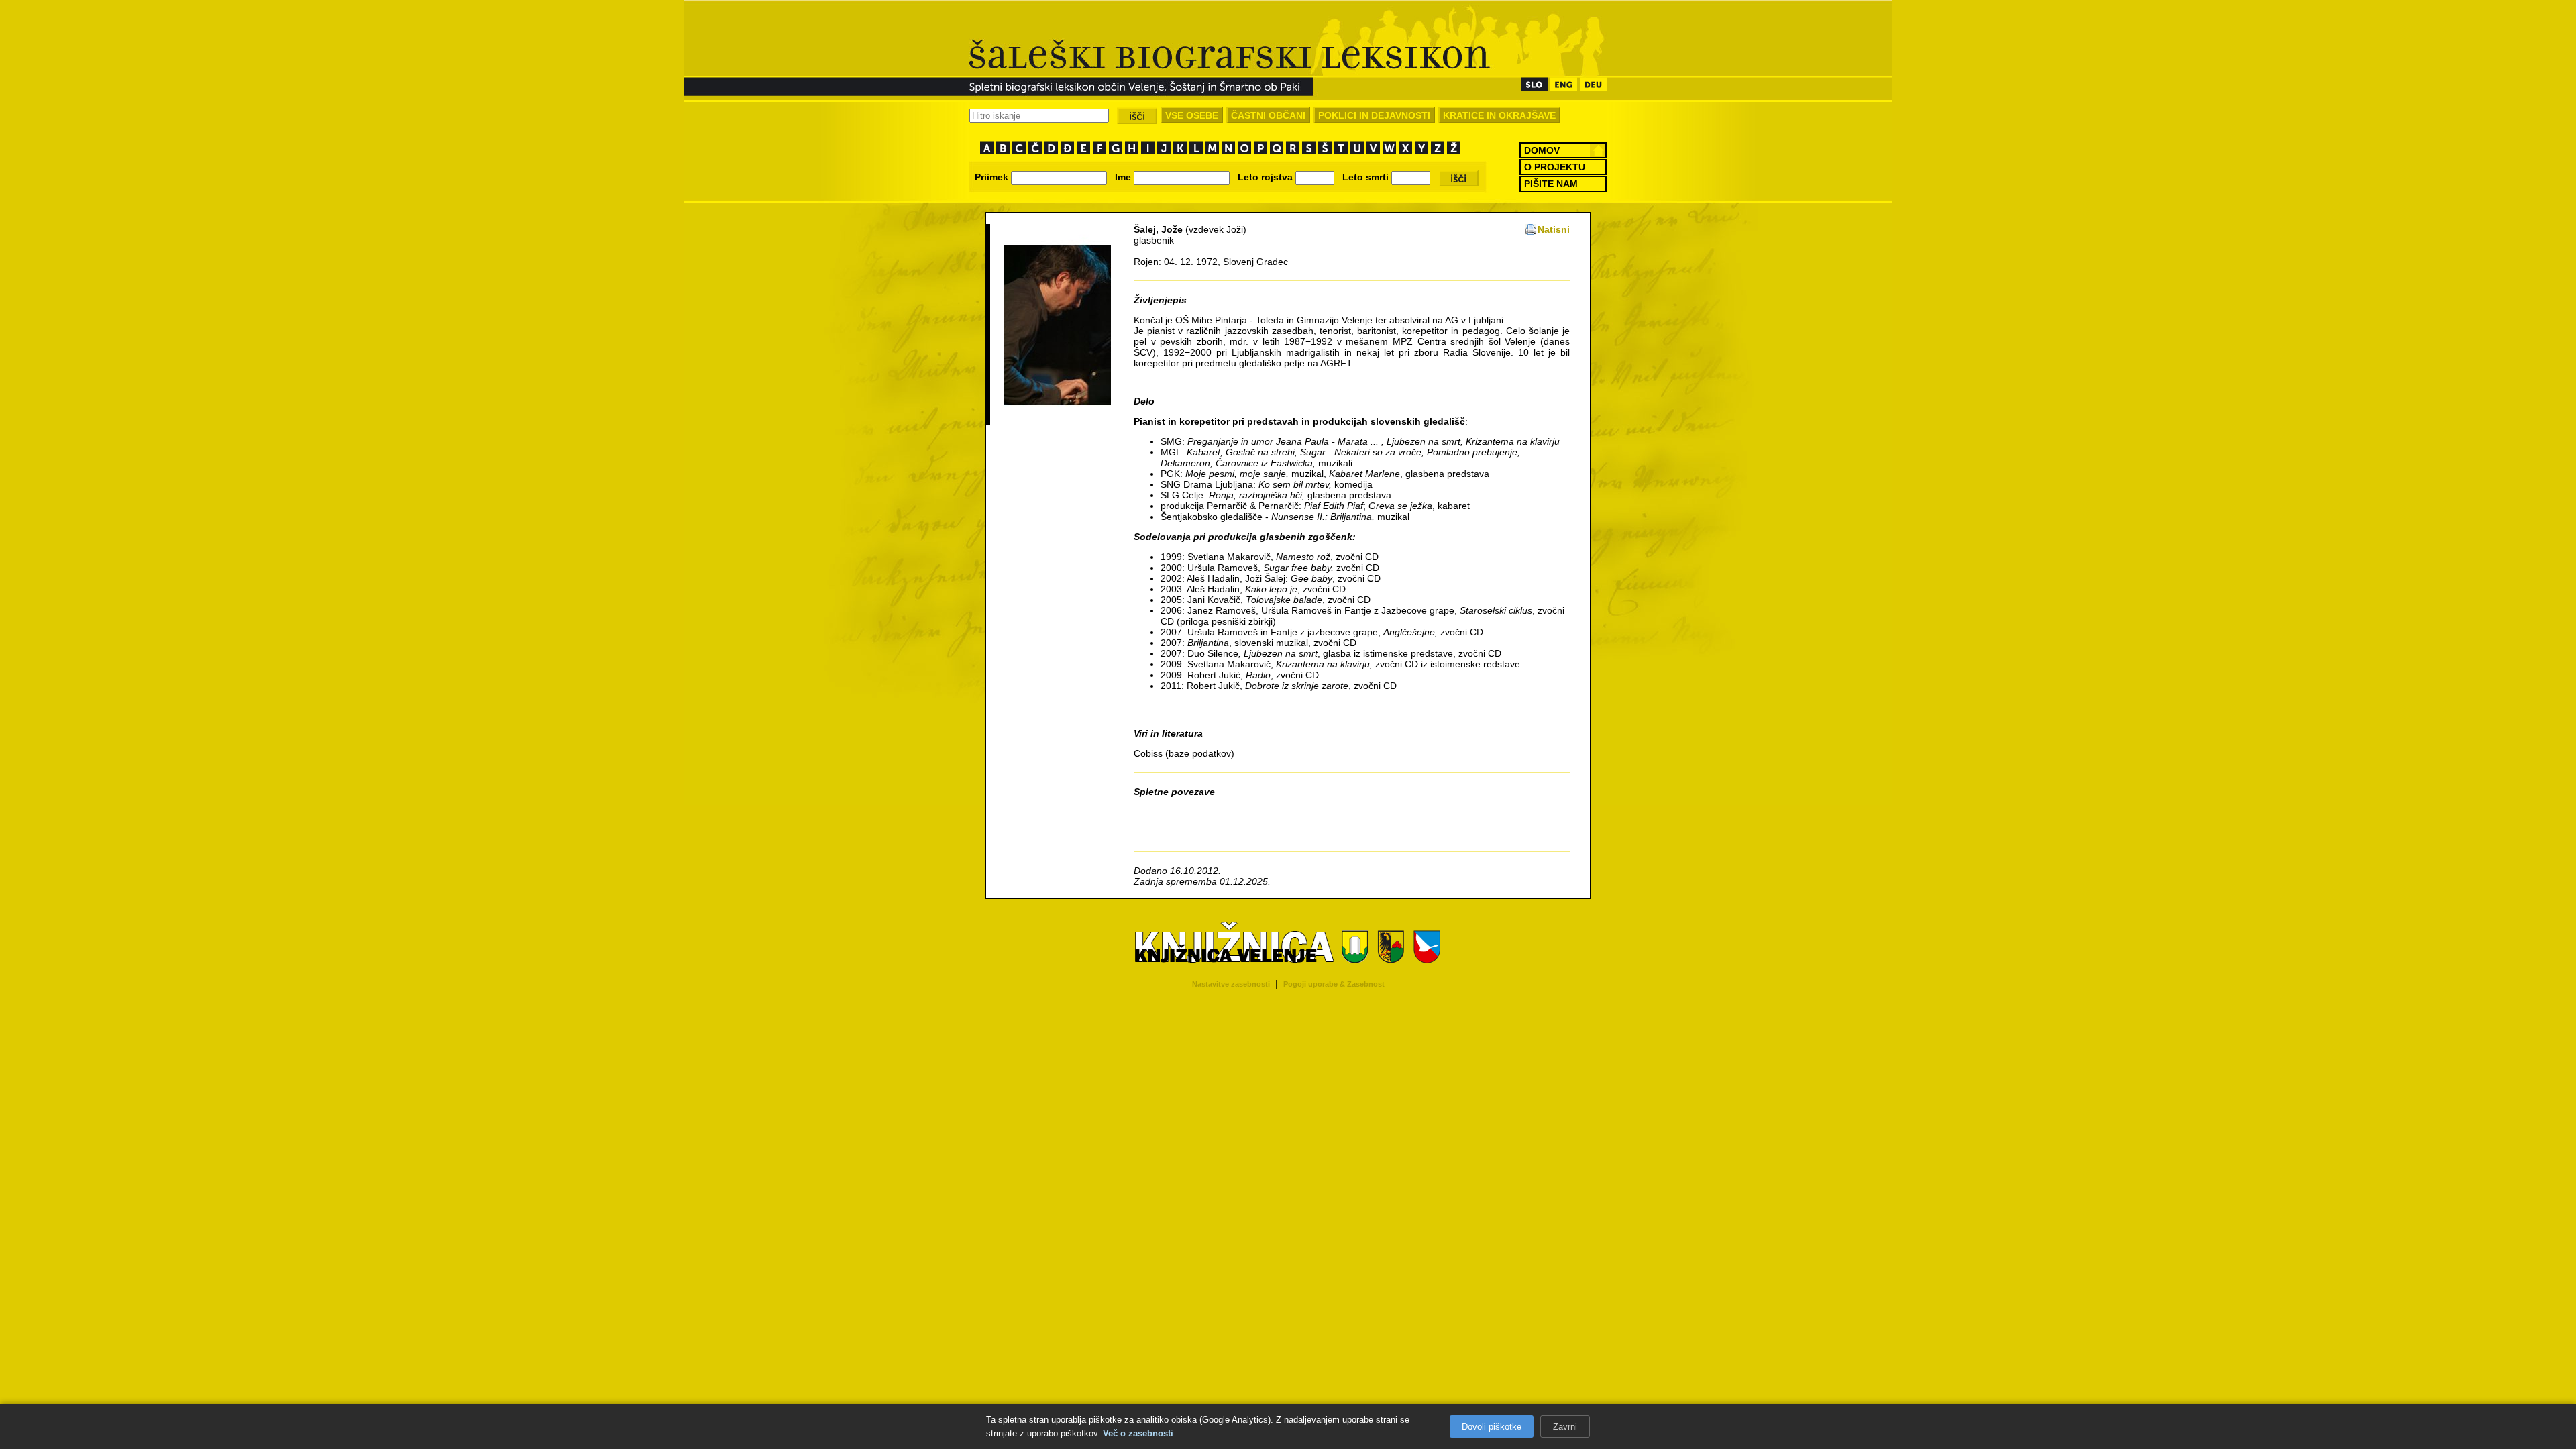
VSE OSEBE (1192, 115)
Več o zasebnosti (1138, 1433)
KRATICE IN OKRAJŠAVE (1499, 115)
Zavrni (1565, 1427)
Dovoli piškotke (1492, 1427)
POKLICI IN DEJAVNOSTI (1374, 115)
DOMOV (1542, 150)
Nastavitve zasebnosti (1231, 984)
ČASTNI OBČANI (1268, 115)
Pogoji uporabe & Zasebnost (1334, 984)
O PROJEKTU (1555, 167)
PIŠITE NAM (1551, 184)
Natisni (1554, 229)
